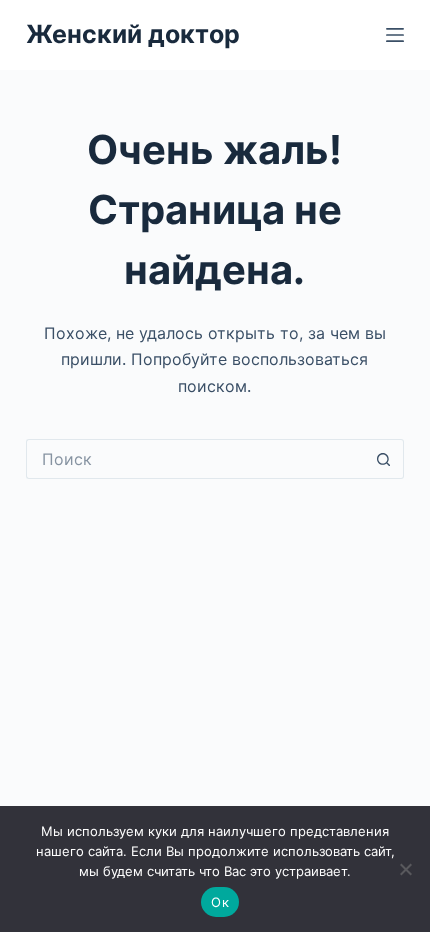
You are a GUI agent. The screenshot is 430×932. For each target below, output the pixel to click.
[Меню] (395, 35)
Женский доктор (133, 34)
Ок (220, 902)
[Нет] (405, 869)
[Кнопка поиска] (384, 459)
